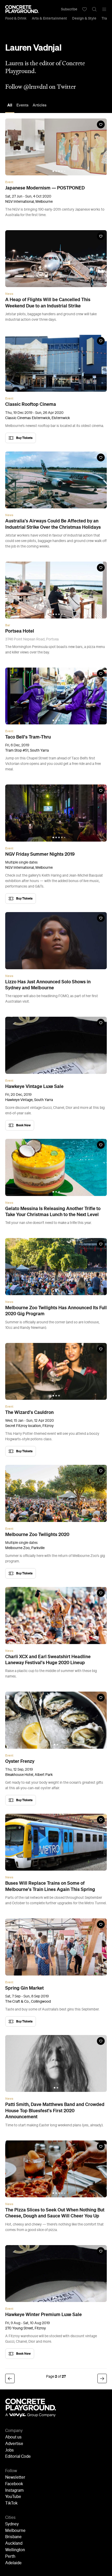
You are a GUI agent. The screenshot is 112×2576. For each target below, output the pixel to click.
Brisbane (13, 2537)
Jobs (10, 2450)
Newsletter (15, 2478)
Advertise (14, 2444)
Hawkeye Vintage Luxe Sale (34, 1086)
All (10, 105)
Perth (10, 2557)
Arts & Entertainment (49, 18)
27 (64, 2376)
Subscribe (69, 9)
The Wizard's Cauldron (29, 1412)
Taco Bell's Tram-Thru (28, 737)
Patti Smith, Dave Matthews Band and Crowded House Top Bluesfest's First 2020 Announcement (55, 2111)
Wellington (15, 2550)
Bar (8, 625)
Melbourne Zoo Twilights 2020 (37, 1534)
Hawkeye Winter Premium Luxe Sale (43, 2315)
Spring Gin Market (24, 1988)
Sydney (12, 2524)
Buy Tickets (24, 438)
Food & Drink (16, 18)
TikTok (11, 2503)
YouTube (13, 2497)
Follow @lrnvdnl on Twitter (41, 87)
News (9, 294)
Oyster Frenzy (20, 1761)
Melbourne (15, 2531)
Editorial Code (18, 2457)
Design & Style (84, 18)
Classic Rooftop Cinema (31, 404)
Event (9, 182)
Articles (39, 105)
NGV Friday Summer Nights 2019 (40, 854)
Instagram (14, 2491)
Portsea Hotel (20, 631)
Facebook (14, 2484)
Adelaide (13, 2563)
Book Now (23, 1125)
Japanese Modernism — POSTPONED (45, 188)
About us (13, 2437)
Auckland (14, 2544)
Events (22, 105)
